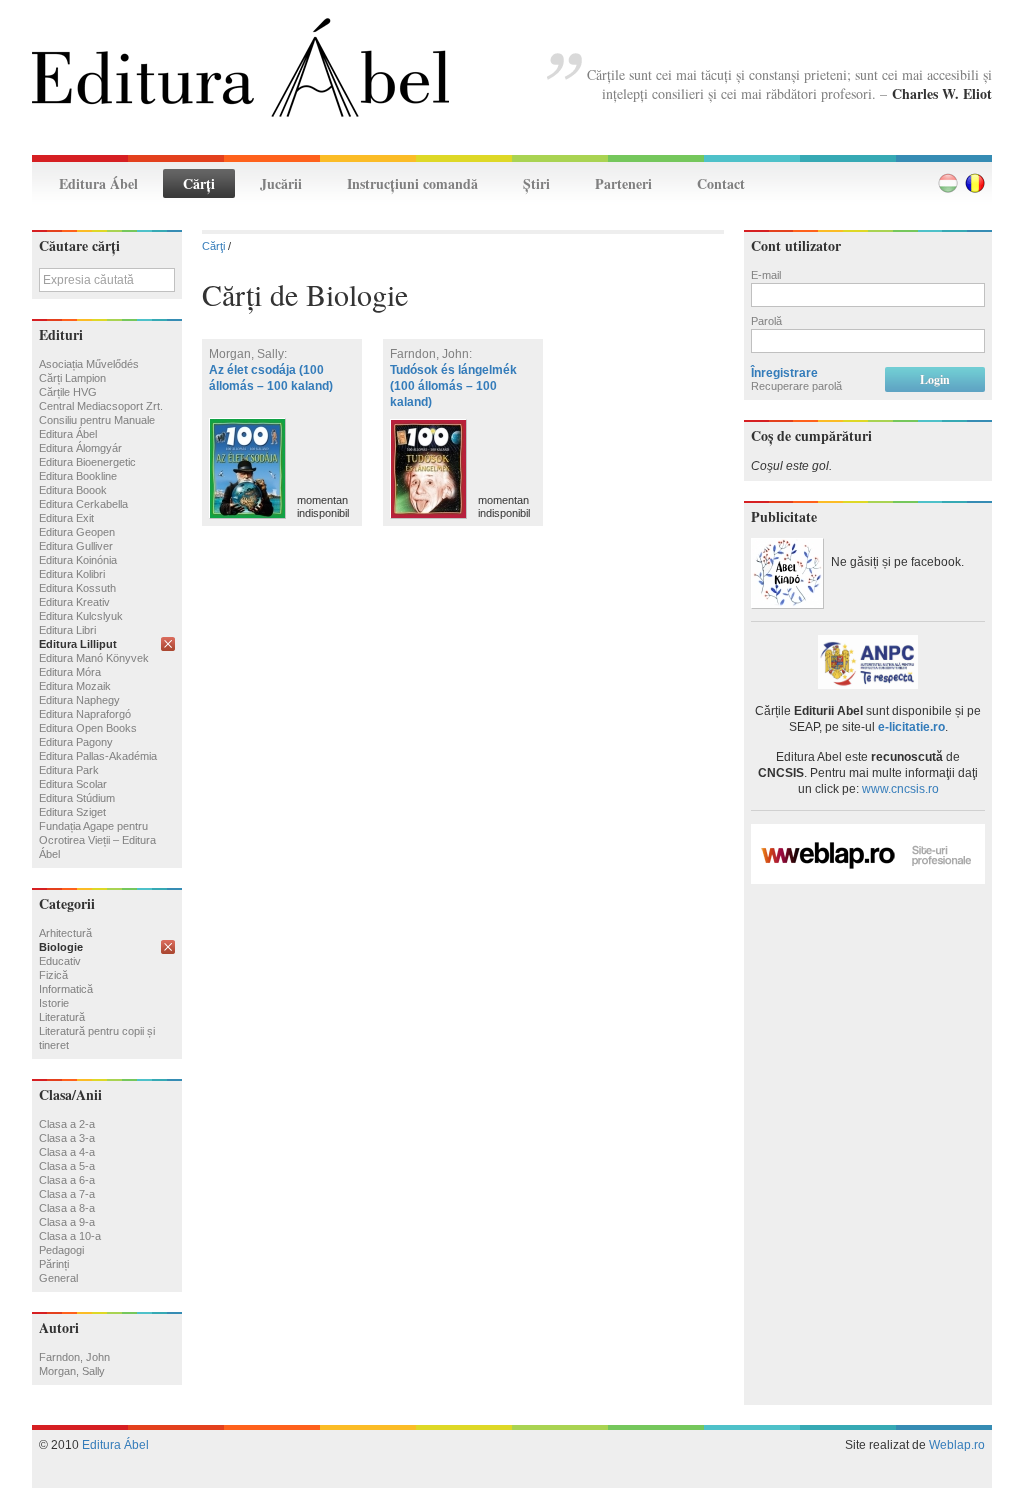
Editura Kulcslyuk (81, 616)
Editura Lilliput (78, 644)
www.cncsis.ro (900, 789)
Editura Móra (70, 672)
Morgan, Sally (72, 1371)
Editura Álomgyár (80, 448)
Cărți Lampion (72, 378)
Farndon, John (74, 1357)
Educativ (60, 961)
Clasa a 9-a (67, 1222)
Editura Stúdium (77, 798)
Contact (721, 183)
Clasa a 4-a (67, 1152)
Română (975, 183)
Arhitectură (65, 933)
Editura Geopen (77, 532)
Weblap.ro (957, 1445)
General (58, 1278)
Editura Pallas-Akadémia (98, 756)
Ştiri (536, 183)
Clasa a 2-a (67, 1124)
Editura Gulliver (76, 546)
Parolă (766, 321)
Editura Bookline (78, 476)
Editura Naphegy (79, 700)
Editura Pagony (76, 742)
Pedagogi (61, 1250)
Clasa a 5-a (67, 1166)
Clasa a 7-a (67, 1194)
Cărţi (199, 183)
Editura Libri (67, 630)
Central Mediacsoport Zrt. (101, 406)
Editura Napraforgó (85, 714)
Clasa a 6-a (67, 1180)
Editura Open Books (88, 728)
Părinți (54, 1264)
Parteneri (623, 183)
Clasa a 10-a (70, 1236)
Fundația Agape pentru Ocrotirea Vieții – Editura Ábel (97, 840)
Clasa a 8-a (67, 1208)
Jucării (281, 183)
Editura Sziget (72, 812)
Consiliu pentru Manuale (97, 420)
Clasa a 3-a (67, 1138)
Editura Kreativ (74, 602)
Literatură (62, 1017)
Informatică (66, 989)
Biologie (61, 947)
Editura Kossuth (77, 588)
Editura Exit (66, 518)
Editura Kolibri (72, 574)
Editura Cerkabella (83, 504)
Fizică (53, 975)
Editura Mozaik (75, 686)
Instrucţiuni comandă (412, 183)
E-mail (766, 275)
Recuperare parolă (796, 386)
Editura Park (69, 770)
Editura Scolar (73, 784)
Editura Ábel (98, 183)
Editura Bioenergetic (87, 462)
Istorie (54, 1003)
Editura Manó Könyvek (94, 658)
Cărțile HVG (68, 392)
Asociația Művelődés (89, 364)
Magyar (948, 183)
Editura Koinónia (78, 560)
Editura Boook (73, 490)
